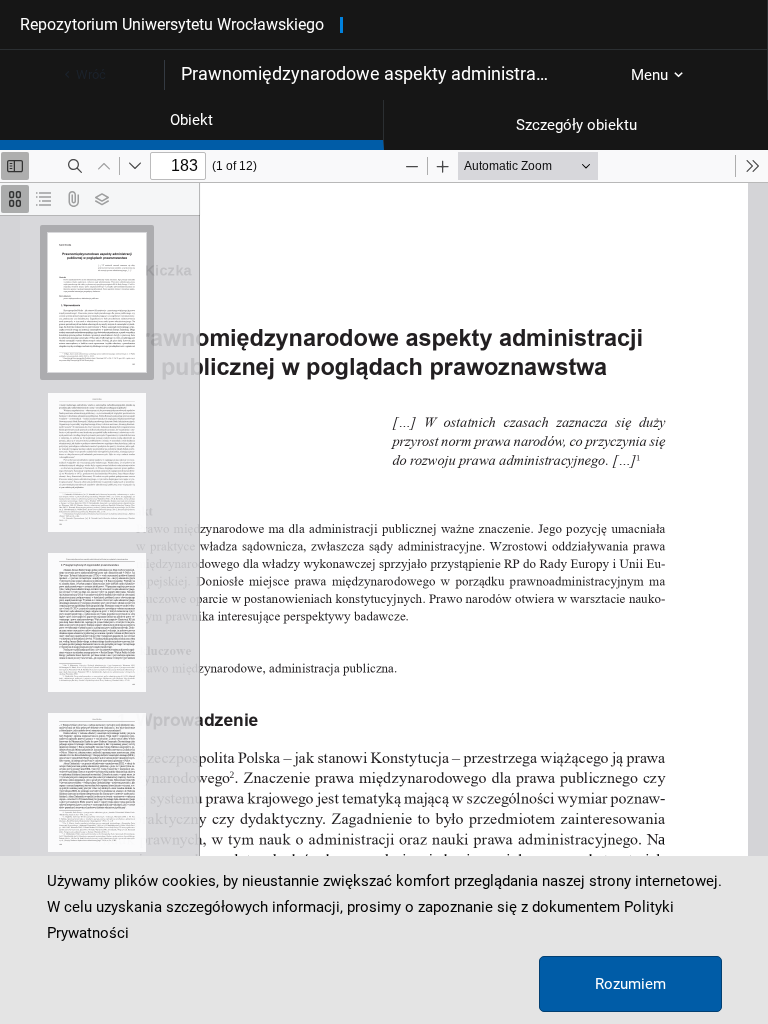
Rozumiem (630, 984)
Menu (649, 75)
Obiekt (191, 120)
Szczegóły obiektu (576, 125)
